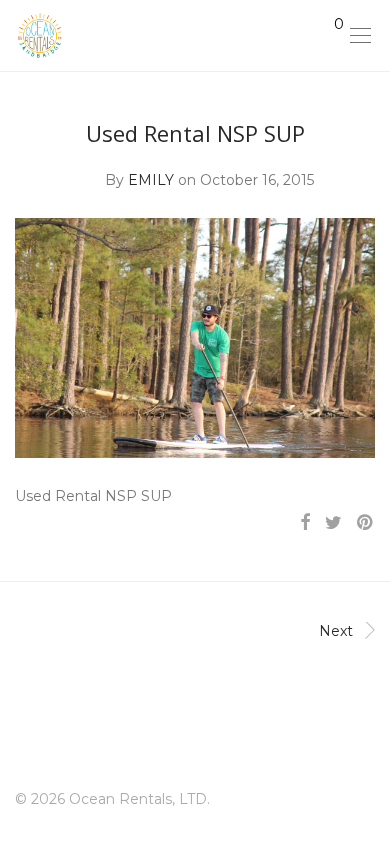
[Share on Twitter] (333, 523)
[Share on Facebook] (305, 523)
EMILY (151, 180)
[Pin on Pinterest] (366, 523)
